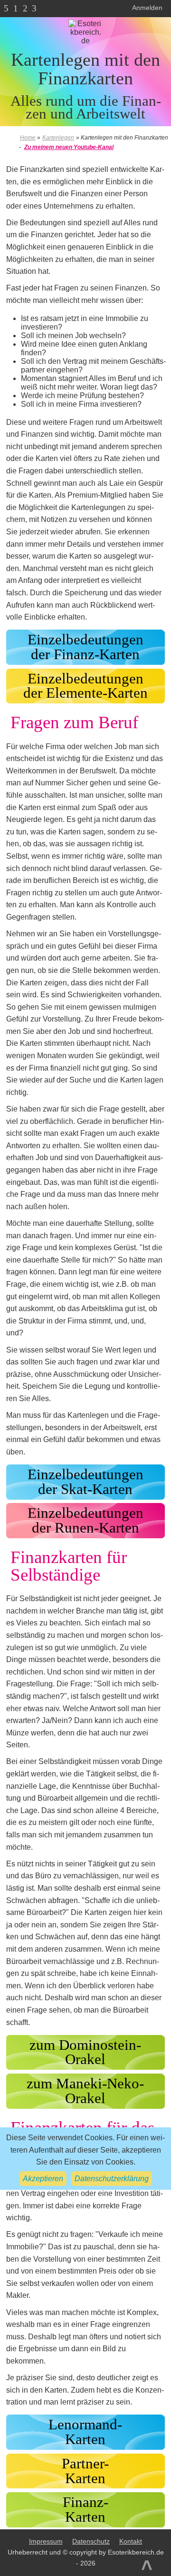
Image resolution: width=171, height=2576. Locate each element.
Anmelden (147, 8)
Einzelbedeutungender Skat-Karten (85, 1482)
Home (28, 138)
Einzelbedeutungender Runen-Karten (85, 1520)
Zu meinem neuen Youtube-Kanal (69, 147)
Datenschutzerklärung (112, 2179)
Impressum (46, 2541)
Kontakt (131, 2541)
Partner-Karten (85, 2471)
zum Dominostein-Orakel (85, 2052)
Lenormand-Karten (85, 2432)
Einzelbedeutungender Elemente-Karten (85, 686)
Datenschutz (91, 2541)
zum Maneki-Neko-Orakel (85, 2091)
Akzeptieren (43, 2179)
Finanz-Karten (85, 2510)
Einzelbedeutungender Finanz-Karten (85, 647)
